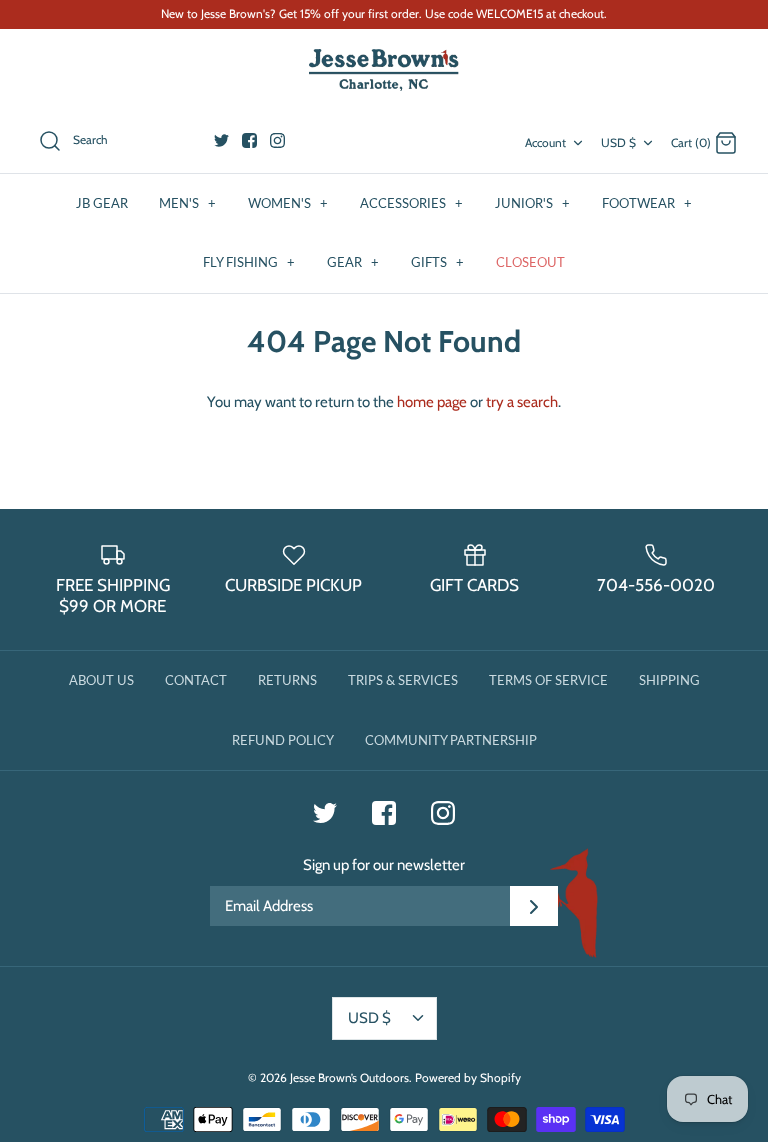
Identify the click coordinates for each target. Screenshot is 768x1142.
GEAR (353, 262)
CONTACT (196, 680)
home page (432, 402)
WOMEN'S (288, 203)
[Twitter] (221, 140)
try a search (522, 402)
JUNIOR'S (532, 203)
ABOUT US (101, 680)
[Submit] (534, 906)
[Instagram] (277, 140)
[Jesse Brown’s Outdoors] (384, 70)
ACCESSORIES (411, 203)
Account (545, 142)
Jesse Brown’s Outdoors (349, 1077)
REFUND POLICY (283, 740)
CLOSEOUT (530, 262)
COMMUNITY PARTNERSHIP (451, 740)
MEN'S (187, 203)
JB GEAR (102, 203)
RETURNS (287, 680)
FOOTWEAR (647, 203)
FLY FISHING (249, 262)
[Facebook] (249, 140)
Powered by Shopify (468, 1077)
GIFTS (437, 262)
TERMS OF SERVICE (548, 680)
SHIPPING (669, 680)
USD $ (618, 142)
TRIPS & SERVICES (403, 680)
